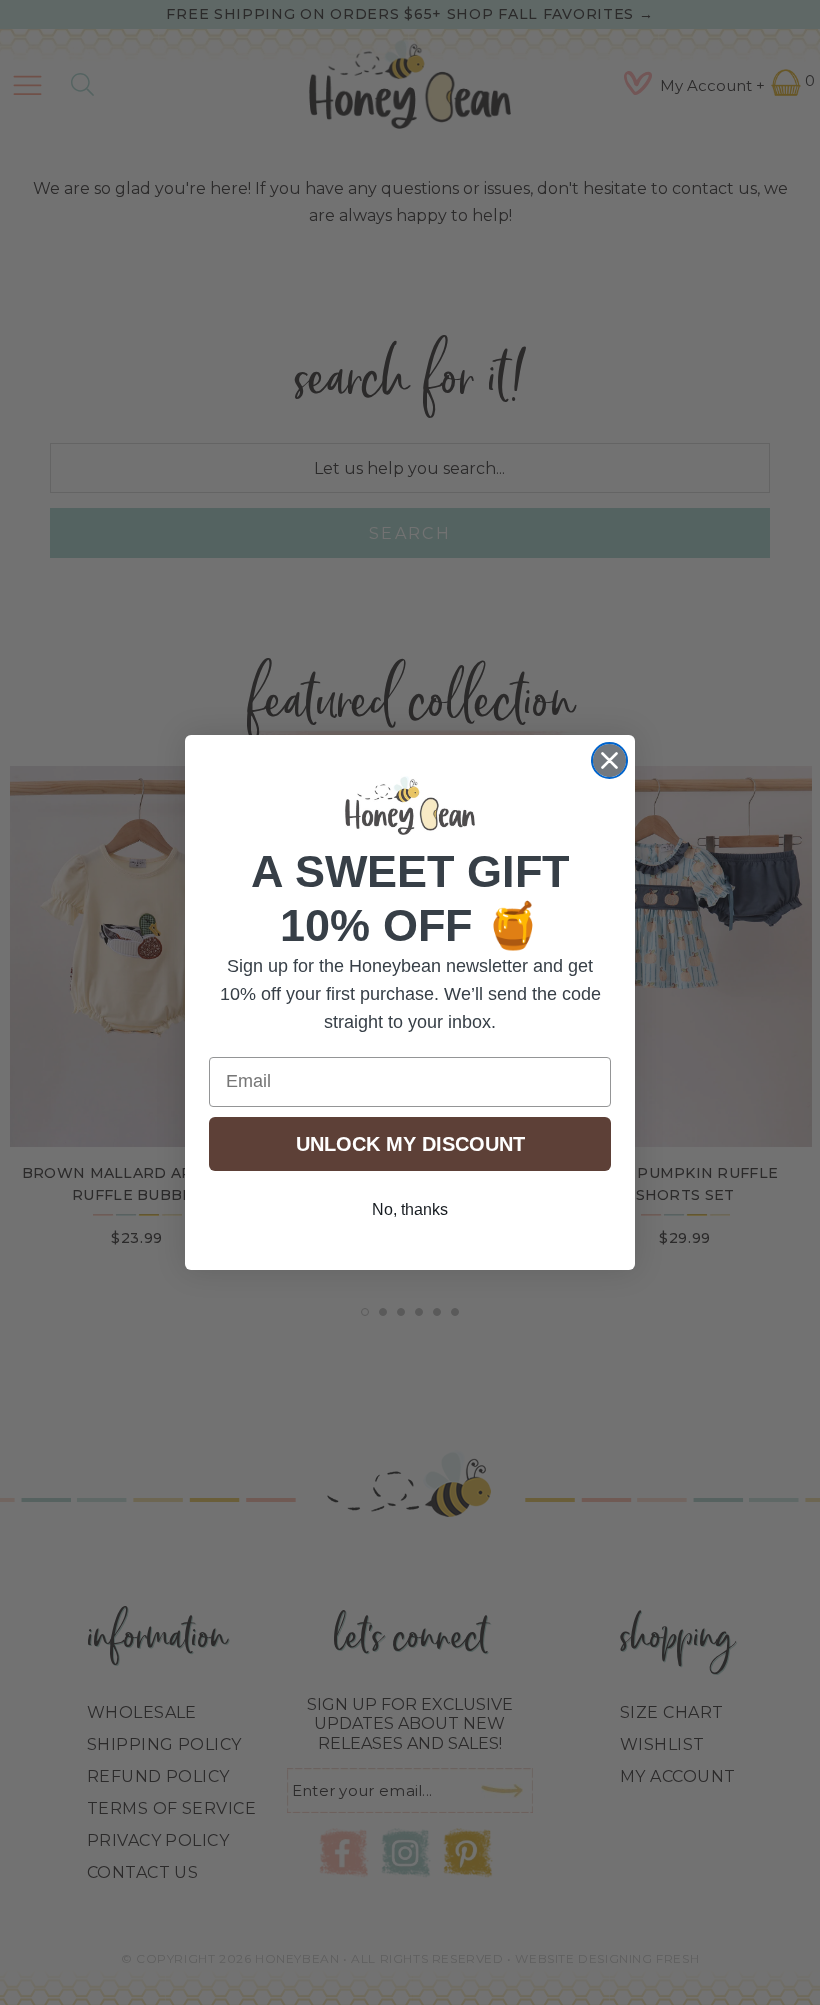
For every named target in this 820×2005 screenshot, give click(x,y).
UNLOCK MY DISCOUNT (410, 1144)
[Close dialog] (609, 760)
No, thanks (410, 1209)
